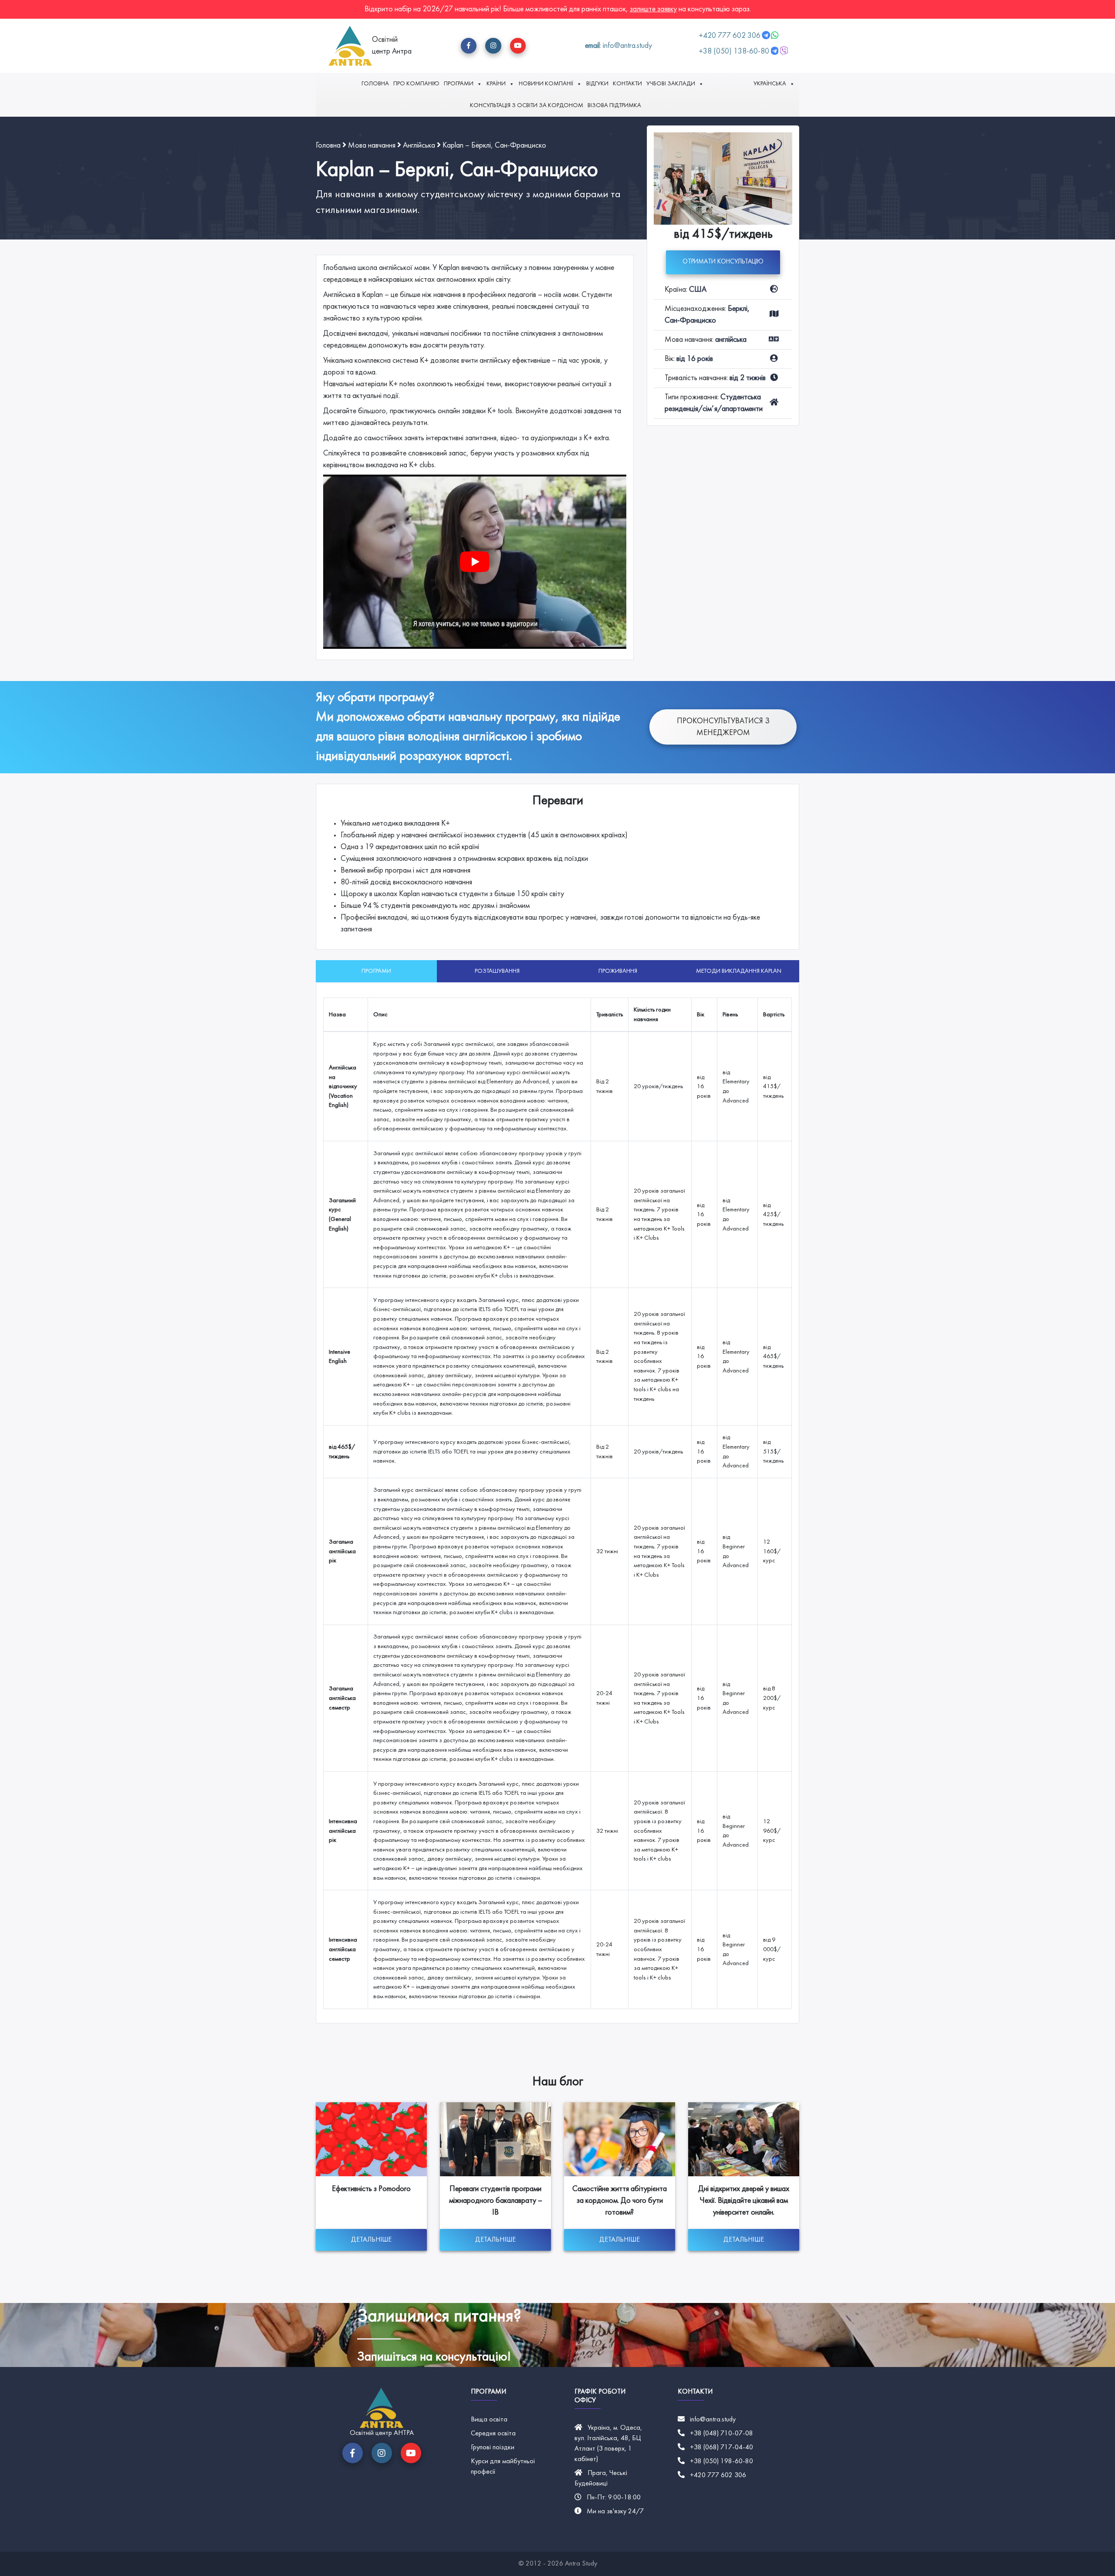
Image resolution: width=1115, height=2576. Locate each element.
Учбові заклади (671, 84)
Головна (375, 84)
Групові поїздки (493, 2448)
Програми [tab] (376, 971)
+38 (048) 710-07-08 (721, 2434)
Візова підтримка (614, 106)
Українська (770, 84)
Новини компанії (546, 84)
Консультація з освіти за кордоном (527, 106)
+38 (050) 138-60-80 (734, 52)
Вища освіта (489, 2420)
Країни (496, 84)
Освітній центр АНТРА (382, 2433)
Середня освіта (493, 2434)
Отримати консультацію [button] (723, 262)
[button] (469, 46)
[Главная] (350, 46)
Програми (459, 84)
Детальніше (371, 2240)
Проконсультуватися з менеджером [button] (723, 727)
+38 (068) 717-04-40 (721, 2448)
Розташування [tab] (497, 971)
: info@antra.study (618, 46)
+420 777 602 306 (730, 36)
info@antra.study (713, 2420)
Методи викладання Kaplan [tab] (739, 971)
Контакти (627, 84)
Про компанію (416, 84)
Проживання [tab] (618, 971)
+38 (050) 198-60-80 (721, 2461)
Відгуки (597, 84)
